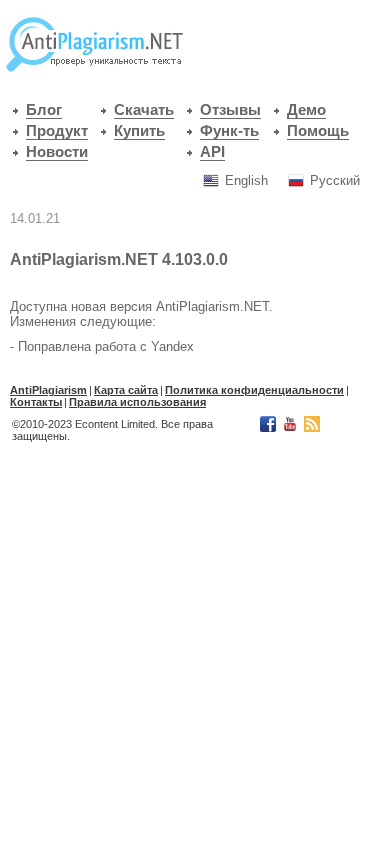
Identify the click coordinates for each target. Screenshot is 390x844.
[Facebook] (266, 428)
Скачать (144, 110)
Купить (139, 131)
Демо (306, 110)
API (212, 152)
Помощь (318, 131)
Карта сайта (126, 390)
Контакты (36, 402)
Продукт (57, 131)
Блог (44, 110)
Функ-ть (229, 131)
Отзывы (230, 110)
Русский (335, 180)
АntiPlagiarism (48, 390)
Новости (57, 152)
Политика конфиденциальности (254, 390)
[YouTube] (288, 428)
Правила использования (137, 402)
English (246, 180)
